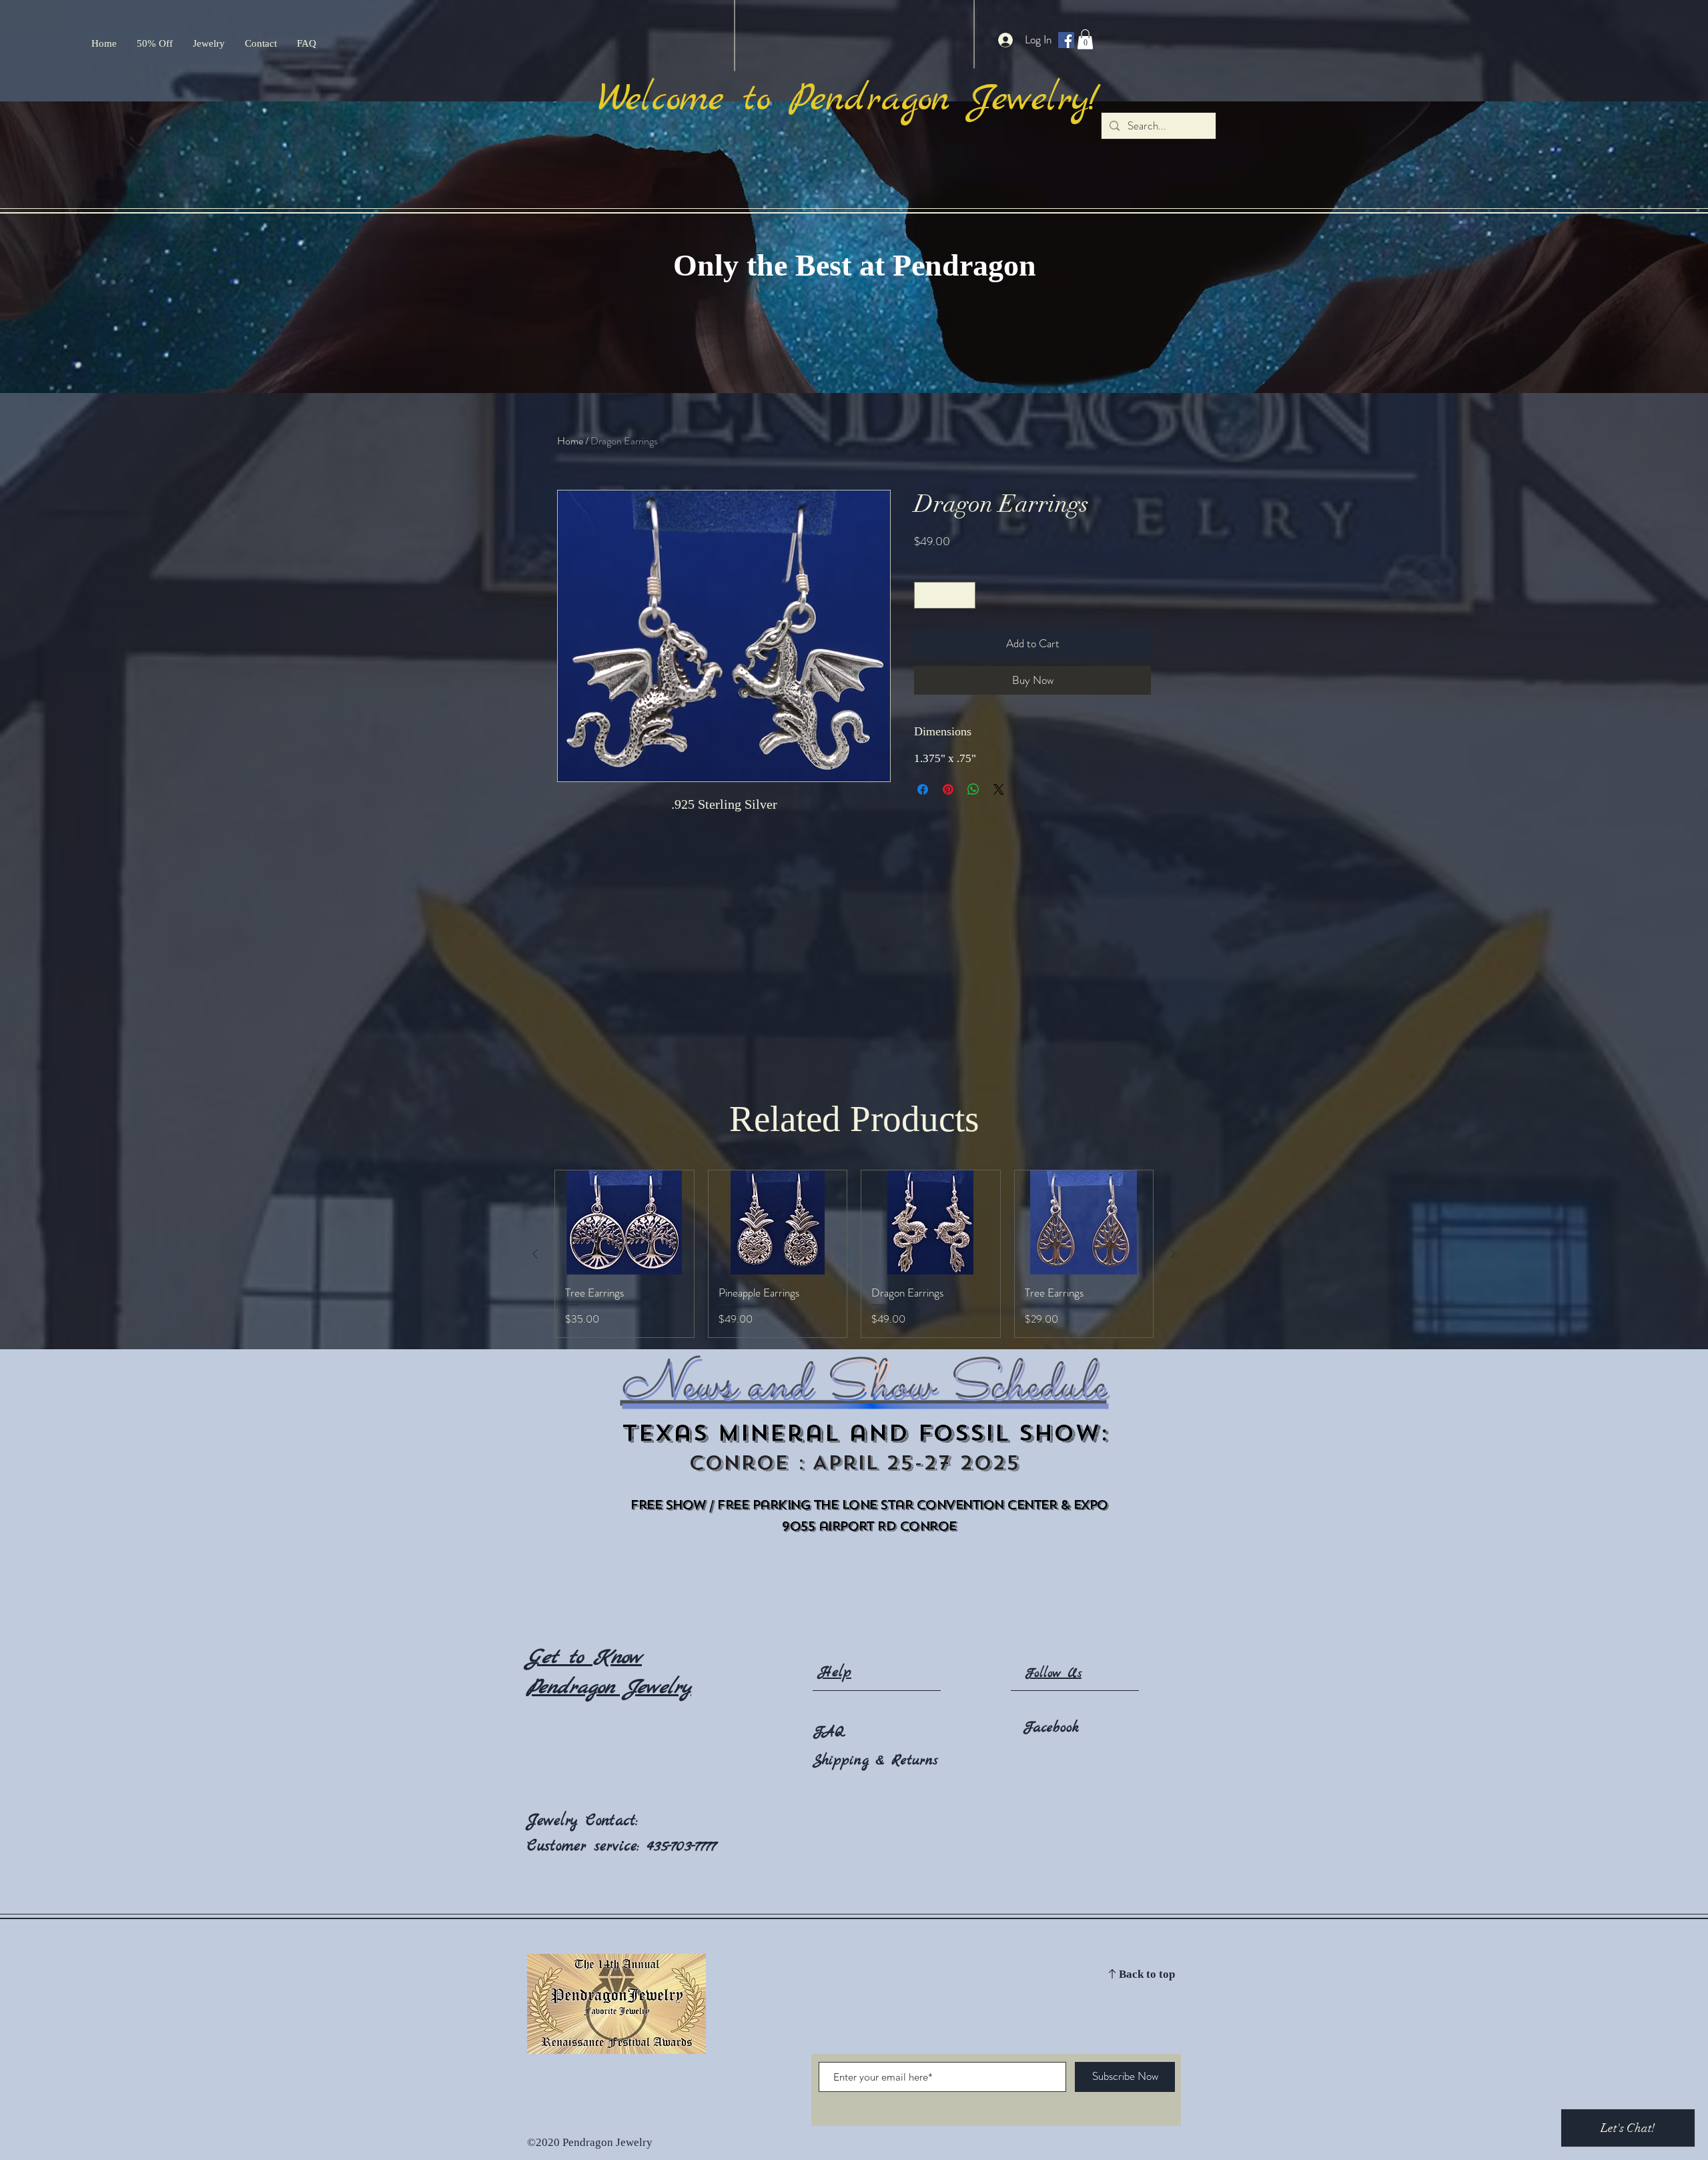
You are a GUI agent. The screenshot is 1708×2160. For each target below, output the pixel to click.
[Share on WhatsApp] (973, 789)
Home (570, 441)
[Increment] (964, 595)
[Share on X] (999, 789)
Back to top (1147, 1975)
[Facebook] (1066, 40)
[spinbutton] (945, 595)
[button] (1085, 39)
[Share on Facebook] (923, 789)
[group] (854, 1254)
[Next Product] (1173, 1254)
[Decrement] (925, 595)
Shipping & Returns (875, 1761)
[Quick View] (624, 1222)
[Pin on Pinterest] (948, 789)
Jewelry (556, 1821)
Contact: (612, 1821)
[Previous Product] (535, 1254)
